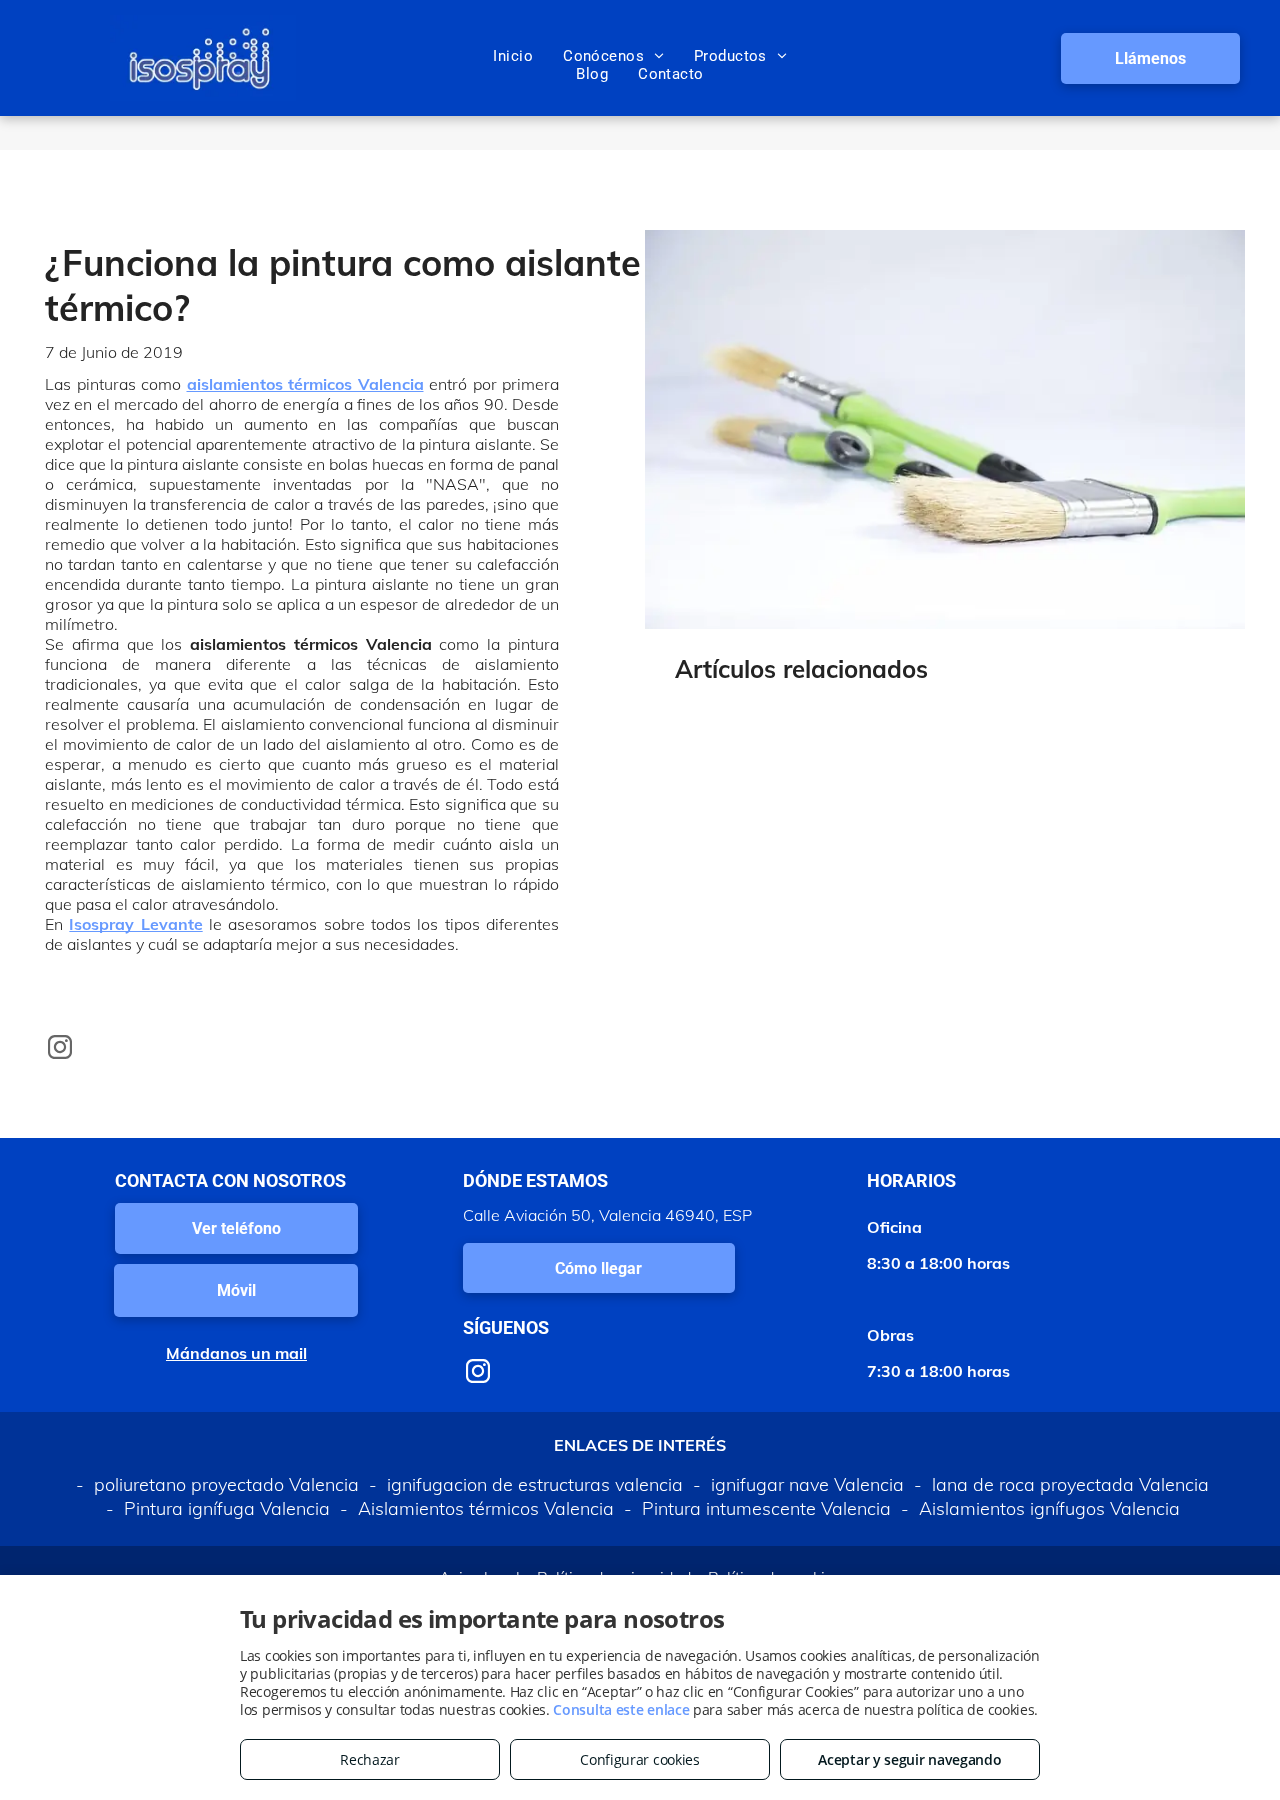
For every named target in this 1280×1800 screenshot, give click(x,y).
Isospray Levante (135, 924)
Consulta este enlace (621, 1709)
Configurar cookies (640, 1759)
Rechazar (370, 1759)
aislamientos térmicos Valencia (305, 384)
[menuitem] (513, 56)
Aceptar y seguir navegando (909, 1759)
